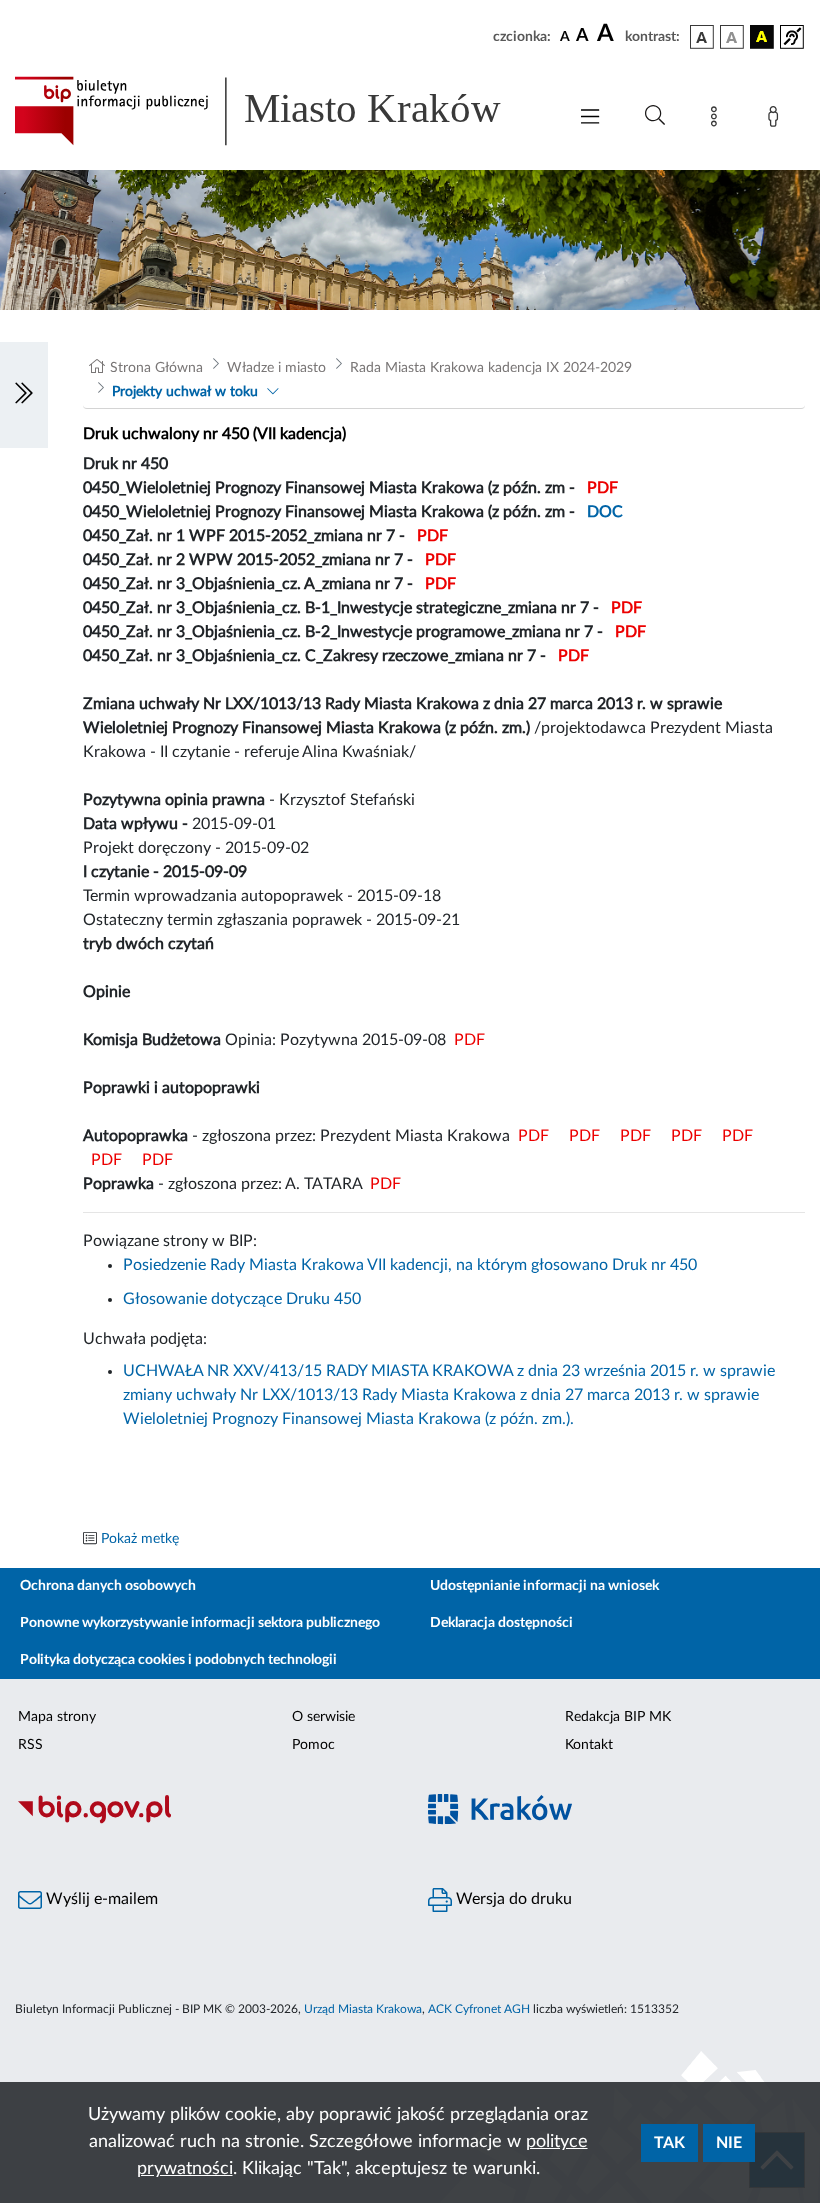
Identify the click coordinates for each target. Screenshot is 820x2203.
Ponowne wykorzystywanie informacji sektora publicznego (200, 1623)
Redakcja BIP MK (618, 1717)
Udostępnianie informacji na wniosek (544, 1586)
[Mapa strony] (718, 120)
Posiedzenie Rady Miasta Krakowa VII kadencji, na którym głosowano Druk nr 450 (410, 1265)
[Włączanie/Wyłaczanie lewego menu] (24, 395)
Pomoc (313, 1745)
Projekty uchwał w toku (185, 392)
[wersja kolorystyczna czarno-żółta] (762, 37)
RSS (30, 1745)
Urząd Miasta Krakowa (363, 2009)
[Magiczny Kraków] (615, 1821)
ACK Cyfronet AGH (479, 2009)
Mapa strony (57, 1717)
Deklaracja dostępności (501, 1623)
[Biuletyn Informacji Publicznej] (205, 1821)
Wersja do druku (512, 1899)
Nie (729, 2143)
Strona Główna (156, 368)
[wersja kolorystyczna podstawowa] (702, 37)
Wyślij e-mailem (100, 1899)
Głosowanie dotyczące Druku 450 (242, 1299)
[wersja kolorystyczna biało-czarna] (732, 37)
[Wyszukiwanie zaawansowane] (655, 116)
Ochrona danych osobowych (108, 1586)
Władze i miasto (276, 368)
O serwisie (323, 1717)
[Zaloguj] (777, 120)
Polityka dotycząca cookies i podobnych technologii (178, 1660)
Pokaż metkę (140, 1539)
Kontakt (589, 1745)
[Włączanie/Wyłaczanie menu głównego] (590, 118)
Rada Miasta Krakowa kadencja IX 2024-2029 (491, 368)
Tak (669, 2143)
